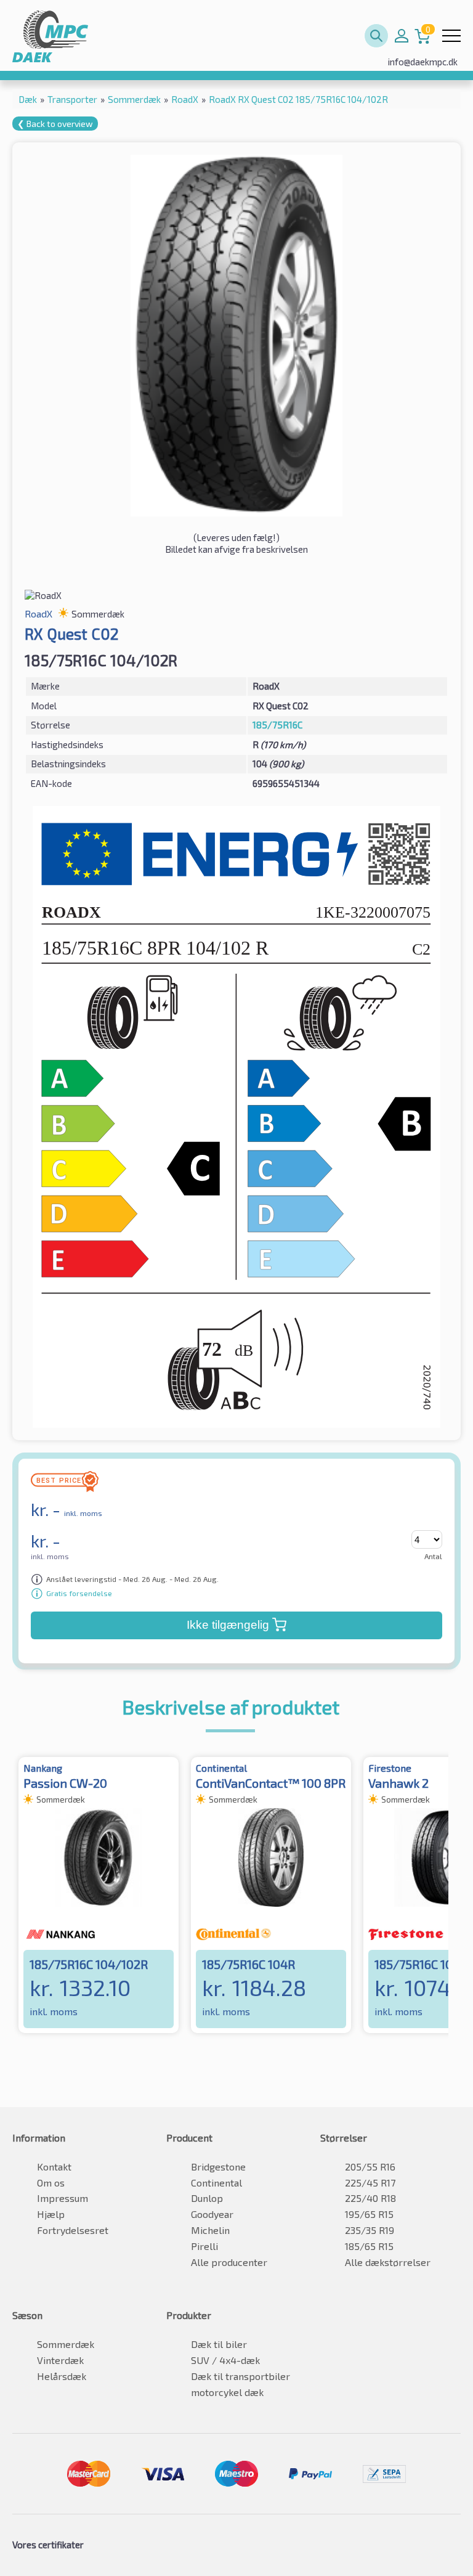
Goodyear (212, 2214)
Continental (216, 2183)
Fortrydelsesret (73, 2230)
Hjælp (51, 2214)
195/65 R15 (369, 2214)
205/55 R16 (370, 2166)
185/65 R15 (369, 2246)
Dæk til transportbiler (241, 2376)
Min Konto (402, 36)
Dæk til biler (219, 2344)
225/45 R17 (370, 2183)
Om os (51, 2183)
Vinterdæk (60, 2360)
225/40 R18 (370, 2198)
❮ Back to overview (55, 124)
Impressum (63, 2198)
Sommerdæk (66, 2344)
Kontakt (54, 2166)
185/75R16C (277, 725)
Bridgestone (218, 2166)
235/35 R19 (370, 2230)
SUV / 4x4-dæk (225, 2360)
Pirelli (204, 2246)
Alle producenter (229, 2262)
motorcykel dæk (227, 2392)
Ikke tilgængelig (228, 1625)
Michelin (210, 2230)
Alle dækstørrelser (388, 2262)
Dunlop (207, 2198)
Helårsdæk (62, 2376)
